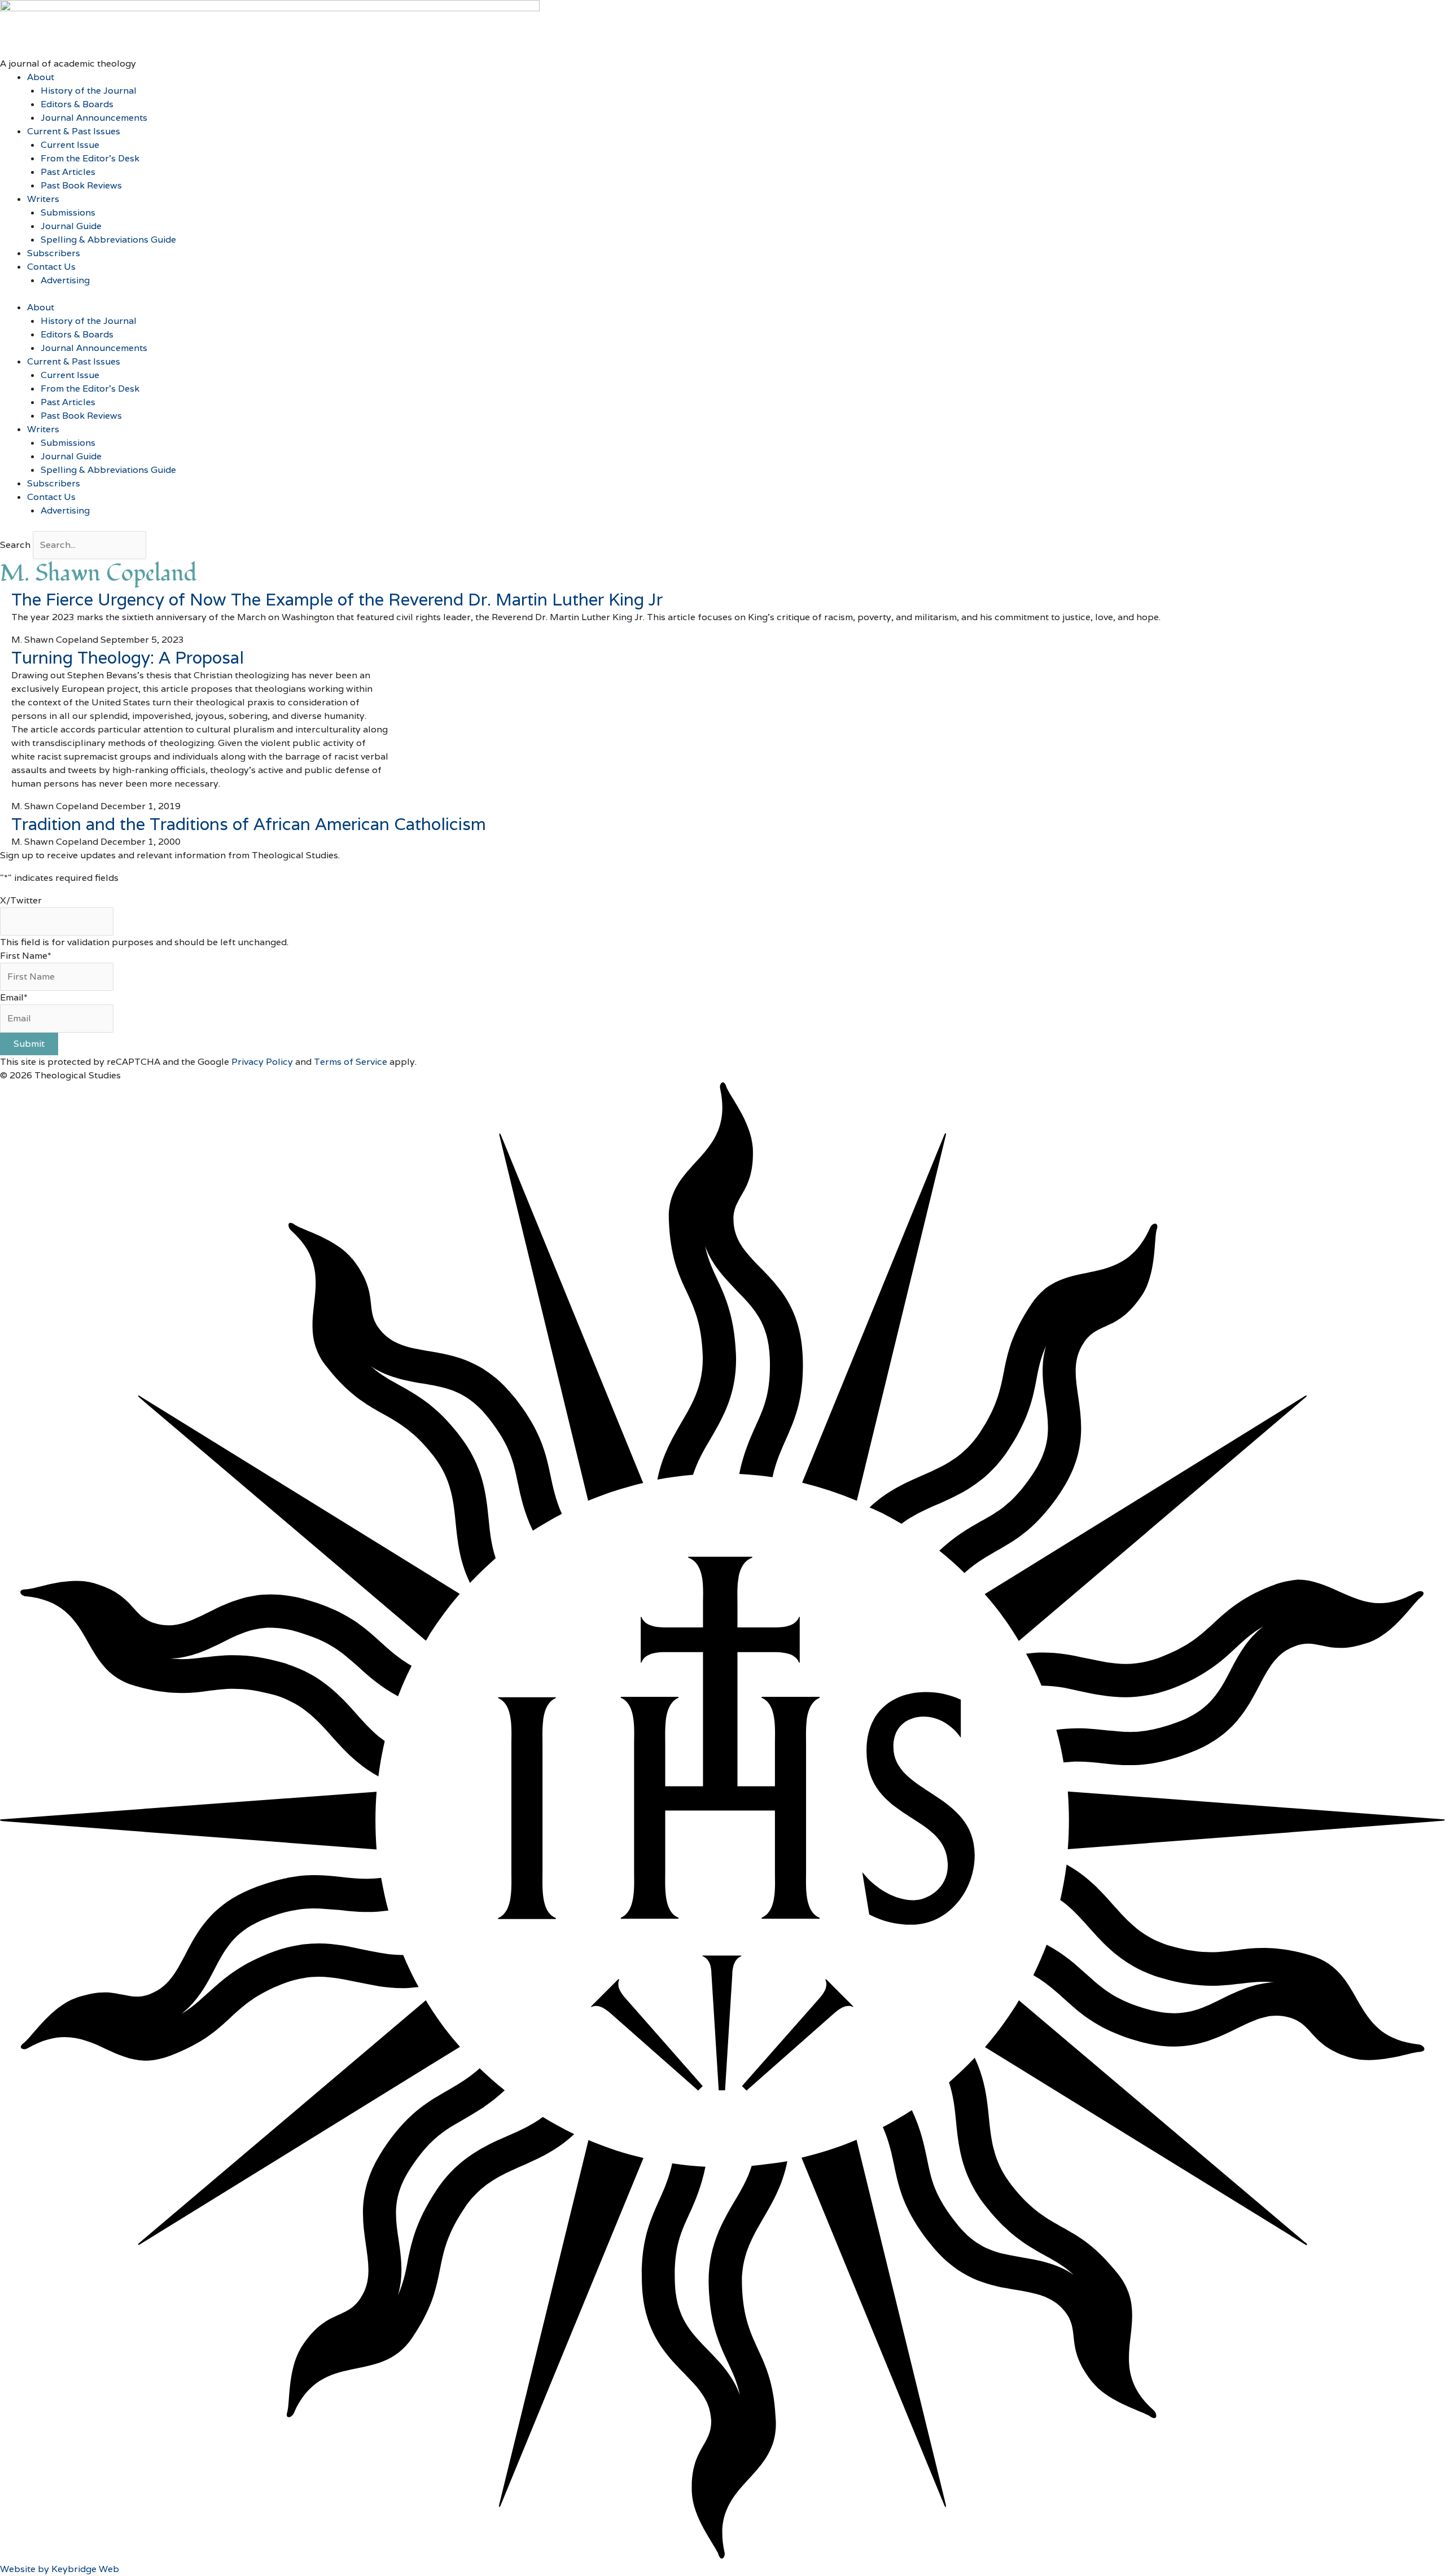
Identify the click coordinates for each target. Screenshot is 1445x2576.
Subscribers (54, 253)
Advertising (65, 280)
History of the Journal (89, 91)
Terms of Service (351, 1062)
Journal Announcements (94, 118)
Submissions (68, 212)
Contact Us (51, 267)
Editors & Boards (77, 104)
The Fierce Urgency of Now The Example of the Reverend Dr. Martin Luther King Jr (337, 600)
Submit (29, 1044)
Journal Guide (71, 226)
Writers (43, 199)
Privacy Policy (262, 1062)
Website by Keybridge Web (60, 2569)
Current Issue (70, 145)
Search (15, 545)
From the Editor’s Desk (90, 158)
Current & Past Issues (74, 131)
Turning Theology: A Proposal (128, 658)
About (41, 77)
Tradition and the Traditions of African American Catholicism (249, 824)
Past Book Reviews (81, 185)
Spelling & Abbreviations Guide (108, 240)
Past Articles (68, 172)
